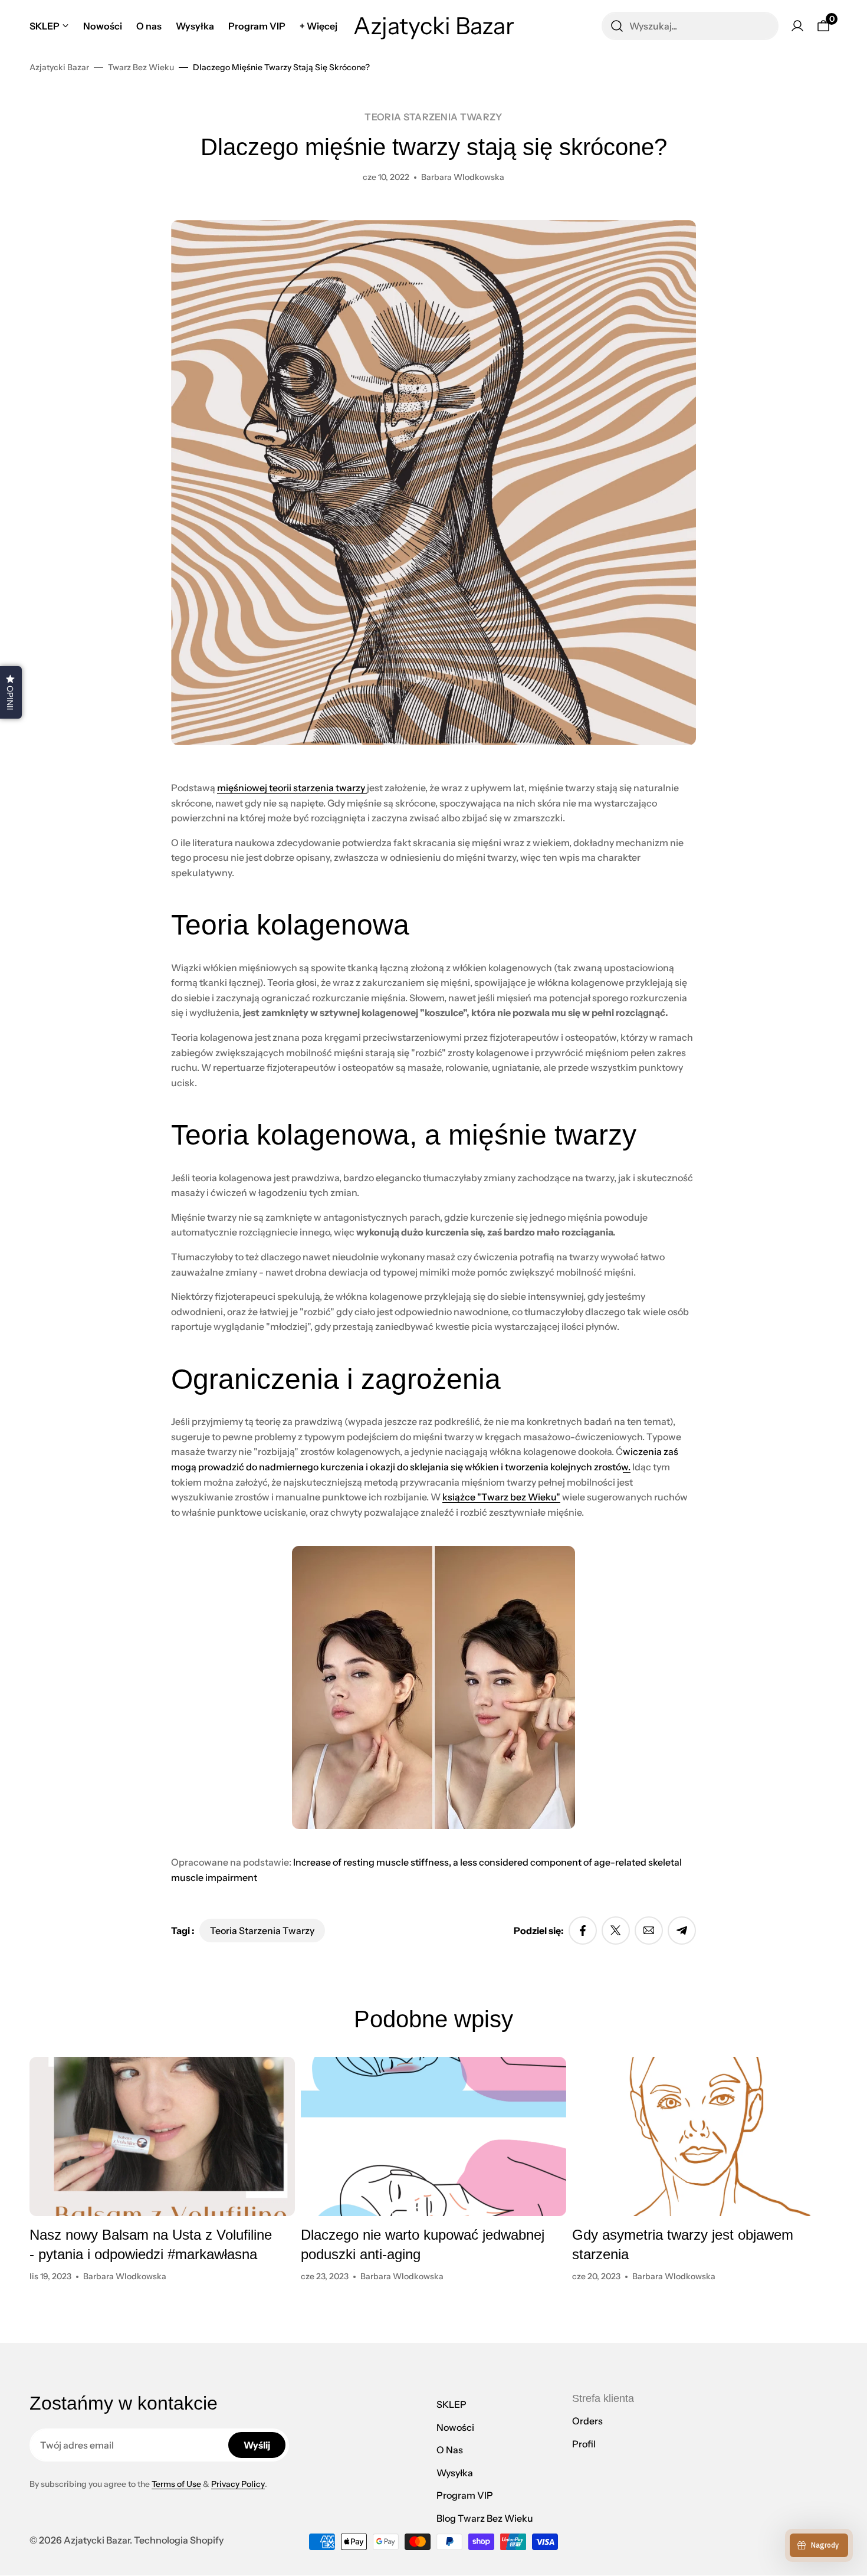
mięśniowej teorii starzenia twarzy (292, 788)
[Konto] (797, 26)
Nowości (455, 2427)
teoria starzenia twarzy (433, 117)
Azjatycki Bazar (59, 67)
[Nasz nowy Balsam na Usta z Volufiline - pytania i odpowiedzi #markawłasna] (162, 2136)
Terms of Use (176, 2484)
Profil (584, 2444)
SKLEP (451, 2404)
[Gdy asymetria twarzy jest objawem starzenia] (705, 2136)
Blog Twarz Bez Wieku (485, 2518)
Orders (587, 2421)
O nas (450, 2450)
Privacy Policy (238, 2484)
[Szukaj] (617, 26)
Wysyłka (455, 2473)
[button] (11, 692)
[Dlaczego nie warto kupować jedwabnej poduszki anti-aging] (433, 2136)
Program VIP (465, 2495)
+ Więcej (318, 26)
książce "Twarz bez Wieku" (501, 1497)
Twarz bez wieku (141, 67)
